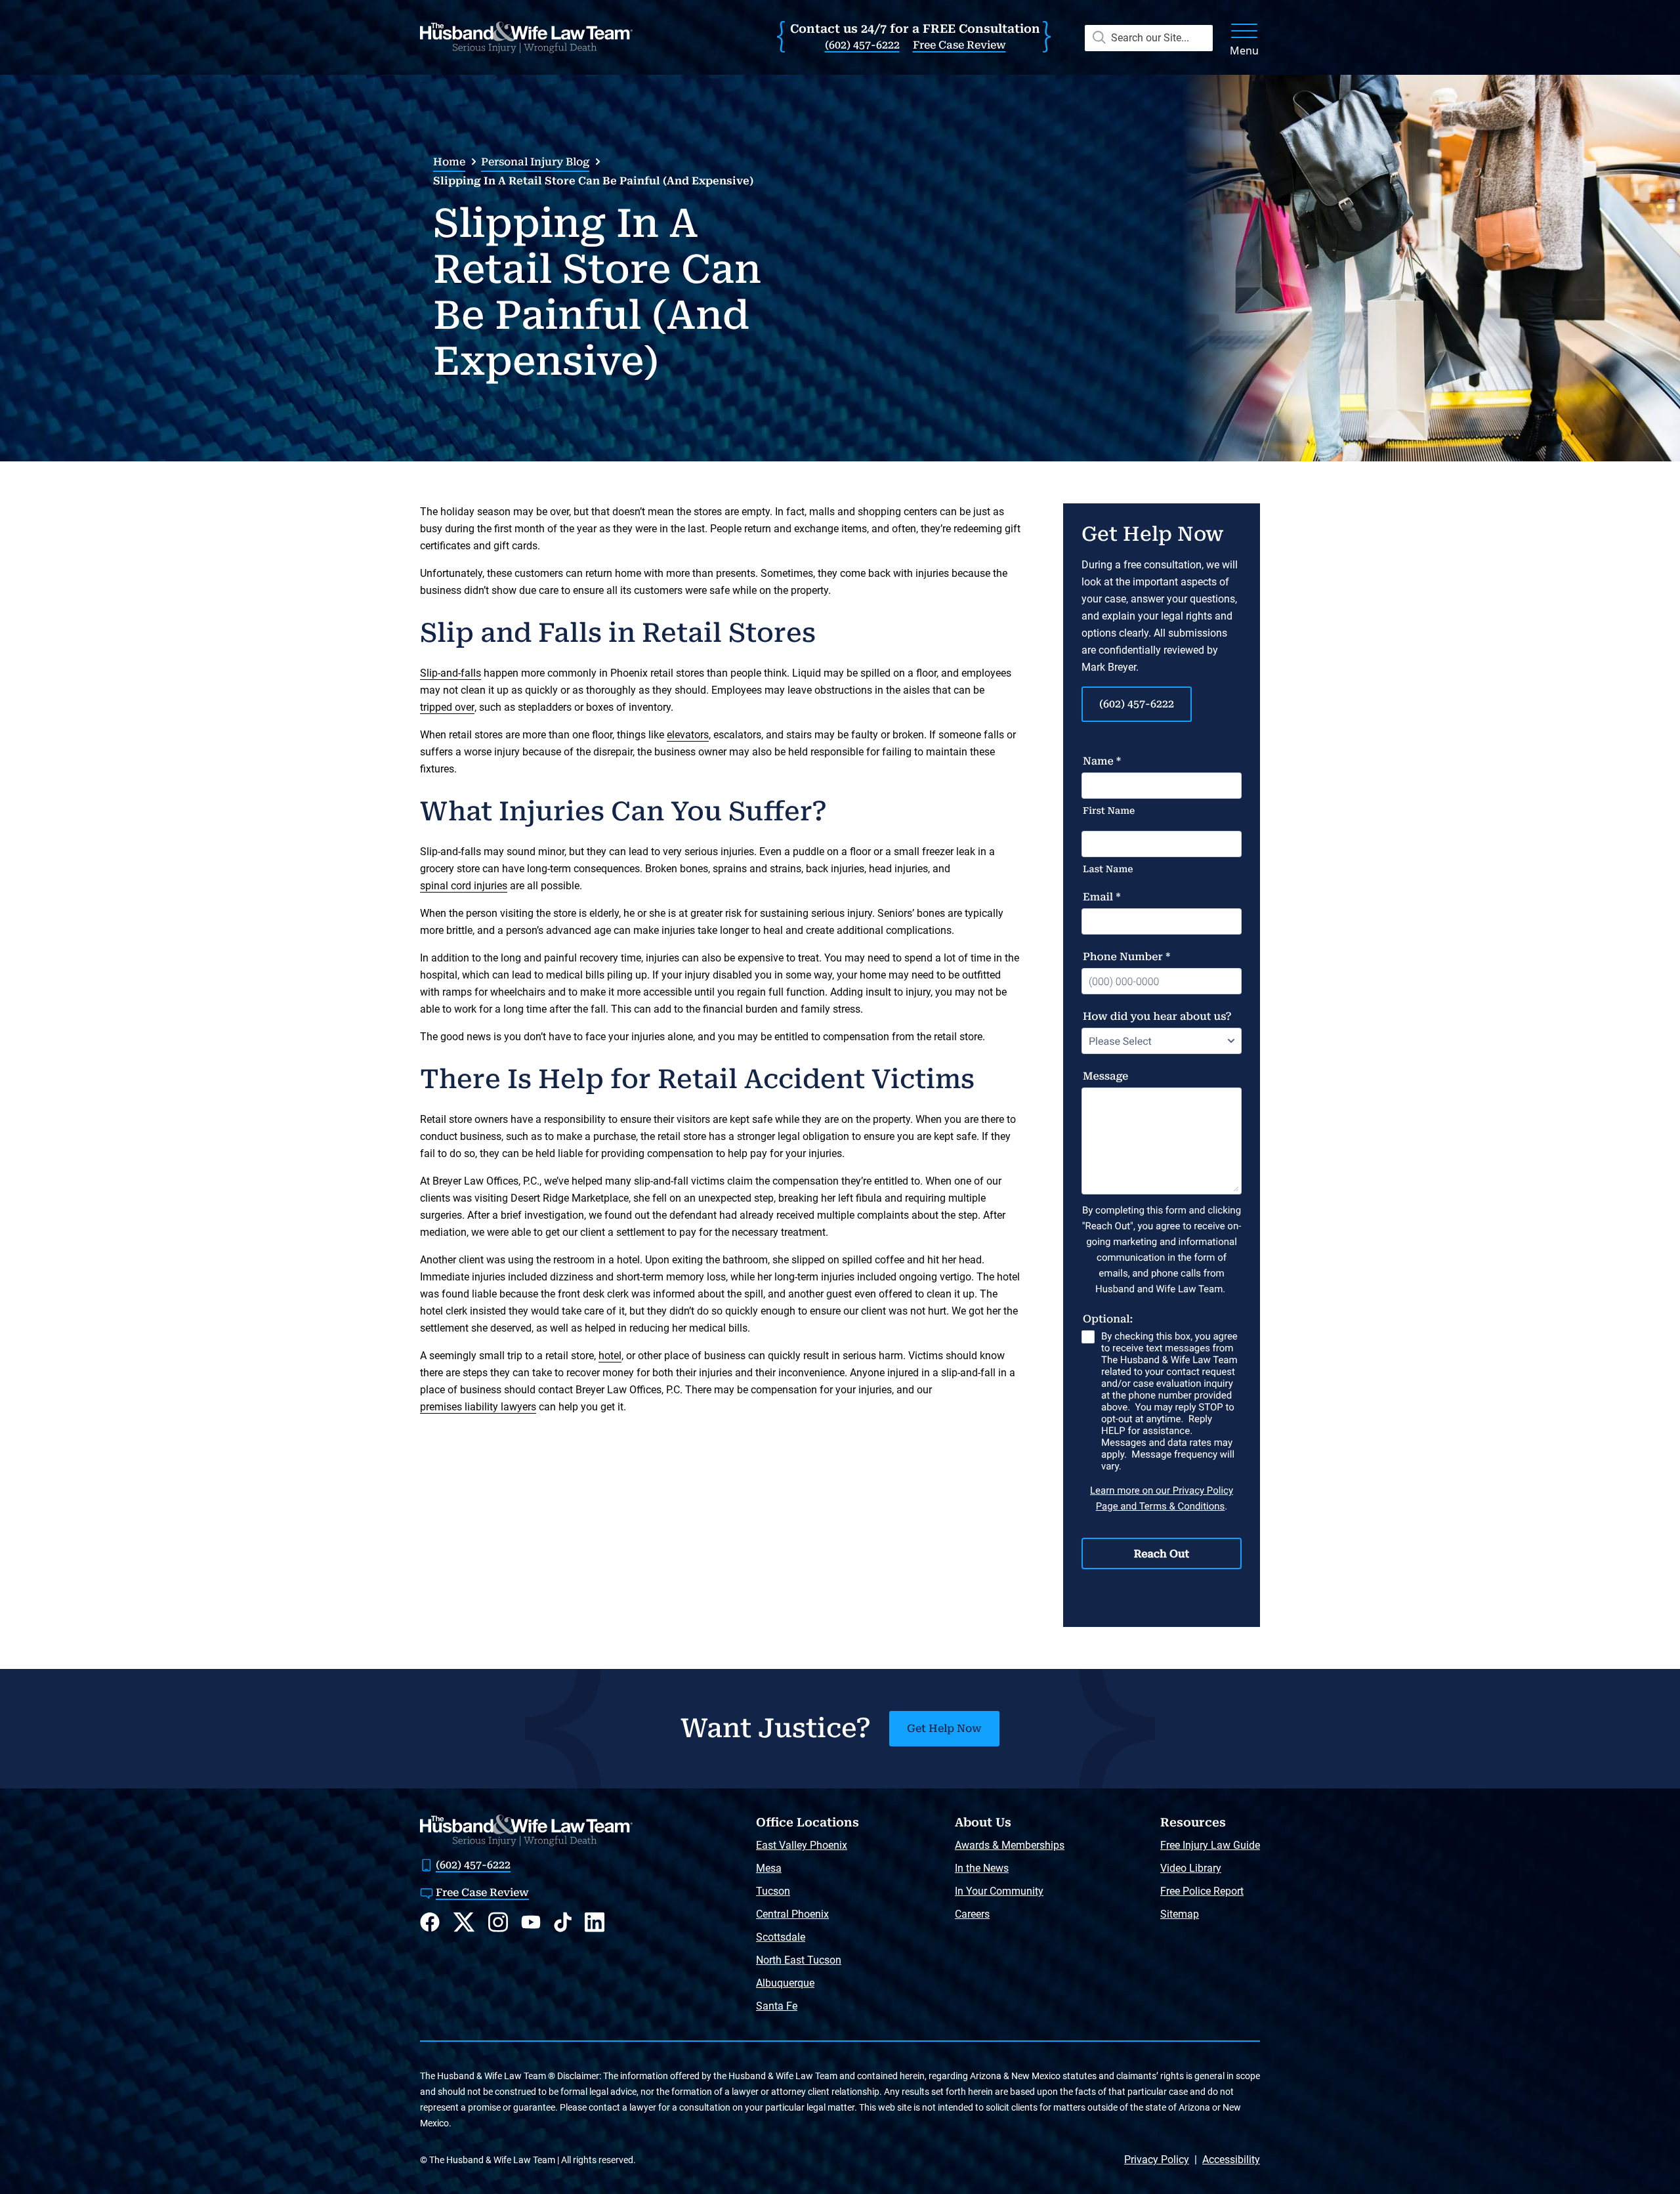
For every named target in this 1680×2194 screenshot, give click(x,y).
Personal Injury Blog (535, 162)
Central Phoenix (792, 1914)
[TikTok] (563, 1922)
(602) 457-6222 (862, 45)
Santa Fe (777, 2006)
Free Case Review (959, 45)
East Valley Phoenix (802, 1845)
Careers (972, 1914)
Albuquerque (785, 1983)
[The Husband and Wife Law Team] (526, 37)
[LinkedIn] (595, 1922)
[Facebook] (430, 1922)
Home (449, 162)
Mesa (769, 1868)
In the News (982, 1868)
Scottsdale (781, 1937)
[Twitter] (464, 1922)
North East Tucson (799, 1960)
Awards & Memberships (1010, 1845)
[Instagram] (498, 1922)
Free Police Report (1202, 1891)
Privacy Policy (1157, 2160)
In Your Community (999, 1891)
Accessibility (1231, 2160)
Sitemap (1180, 1914)
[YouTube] (531, 1922)
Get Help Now (944, 1728)
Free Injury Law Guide (1210, 1845)
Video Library (1191, 1868)
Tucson (773, 1891)
